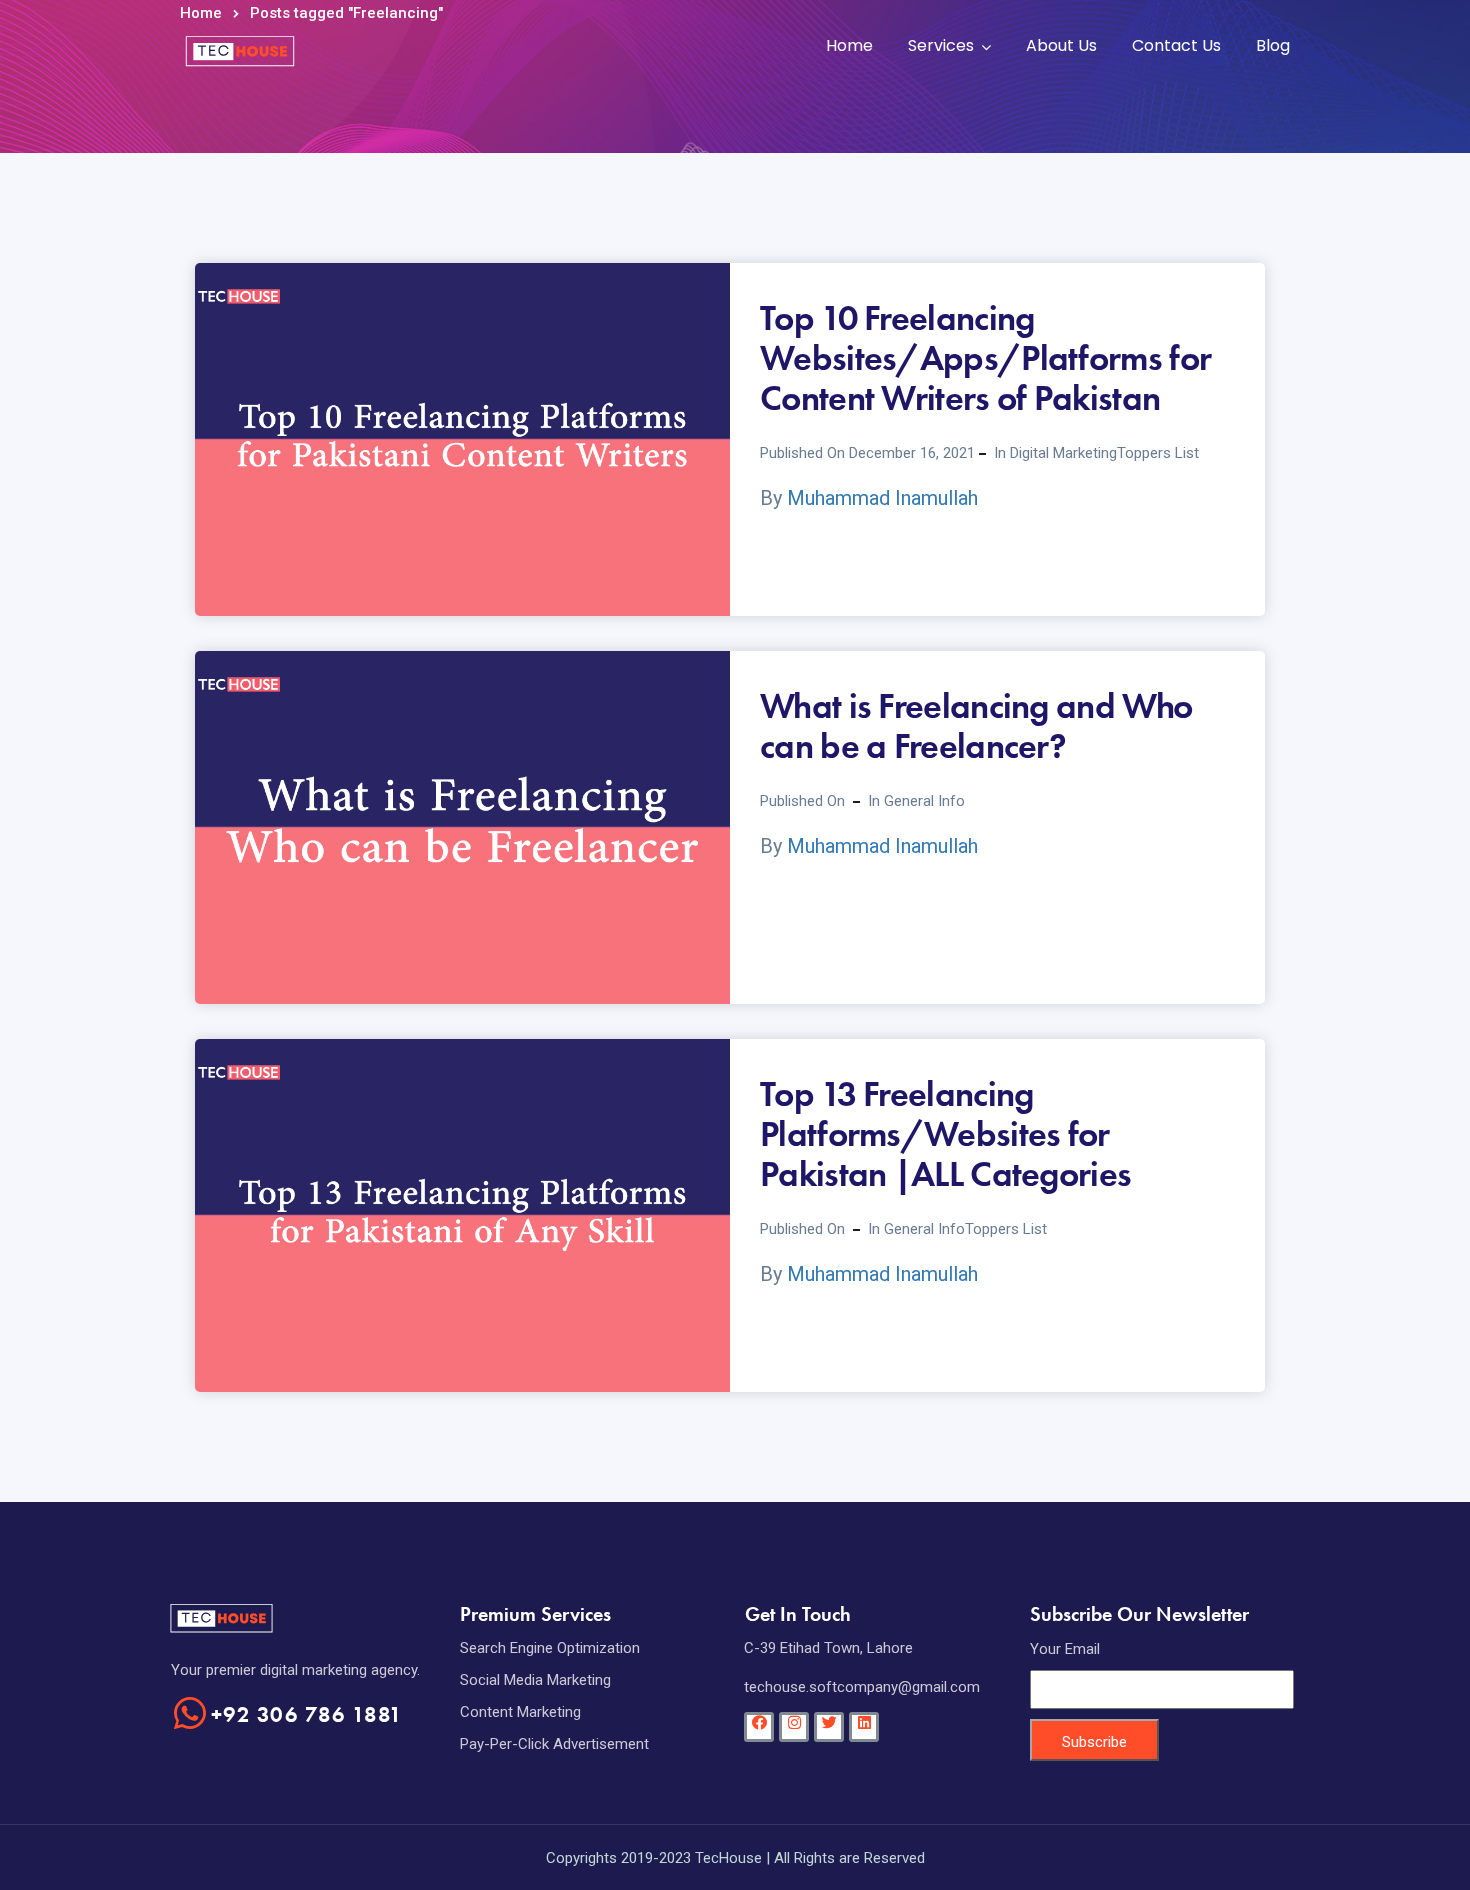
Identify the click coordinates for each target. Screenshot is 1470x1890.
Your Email (1065, 1649)
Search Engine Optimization (550, 1648)
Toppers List (1158, 453)
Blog (1273, 45)
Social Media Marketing (535, 1680)
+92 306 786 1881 (307, 1714)
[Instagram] (794, 1727)
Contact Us (1176, 45)
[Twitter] (829, 1727)
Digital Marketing (1063, 453)
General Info (924, 801)
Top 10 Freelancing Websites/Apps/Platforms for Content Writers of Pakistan (985, 358)
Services (941, 45)
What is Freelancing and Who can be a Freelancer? (976, 726)
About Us (1061, 45)
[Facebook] (759, 1727)
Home (849, 45)
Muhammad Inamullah (882, 498)
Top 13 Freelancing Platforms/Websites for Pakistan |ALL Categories (945, 1134)
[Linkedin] (864, 1727)
